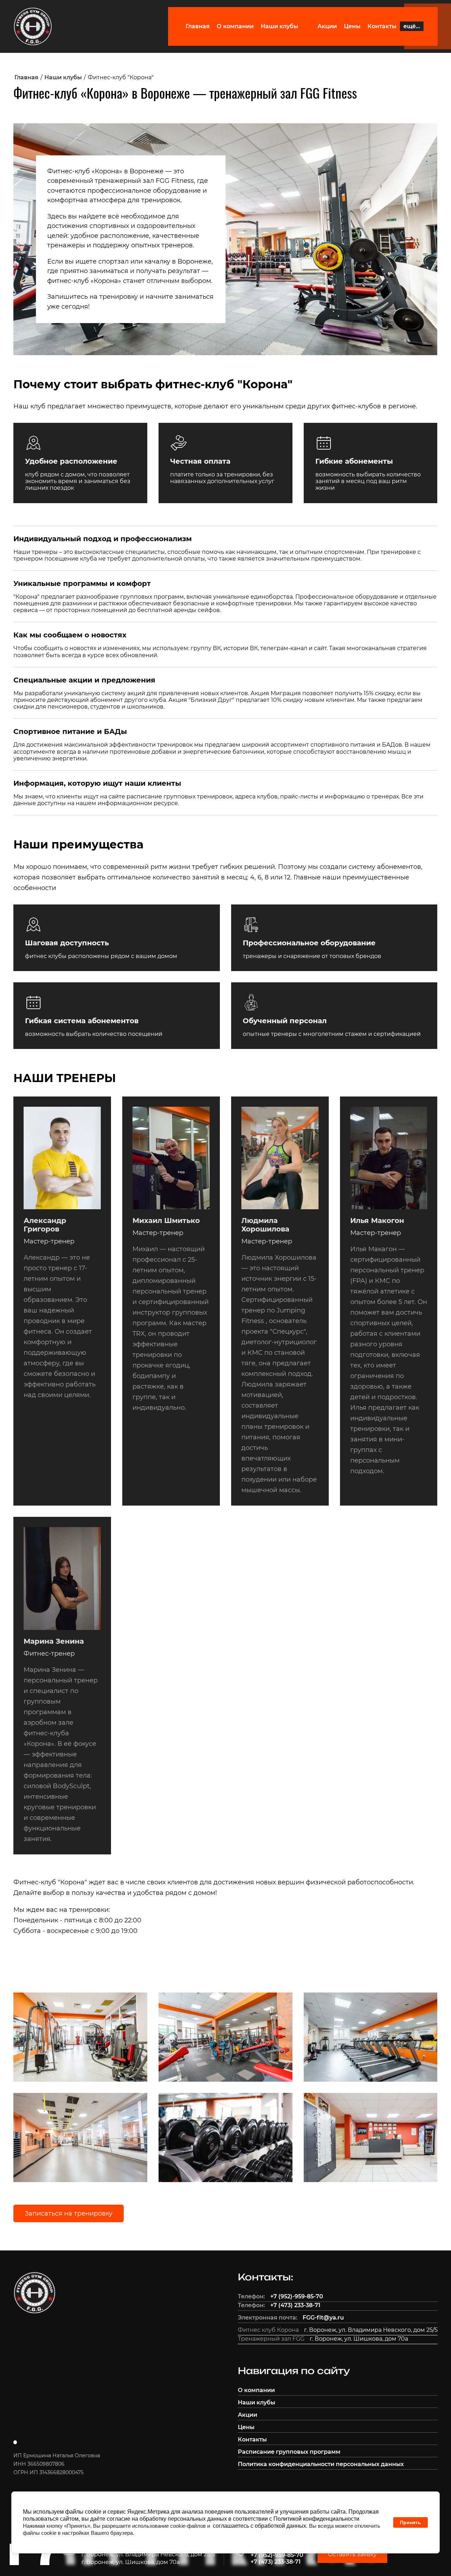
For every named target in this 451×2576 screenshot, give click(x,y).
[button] (352, 2554)
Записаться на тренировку (69, 2213)
